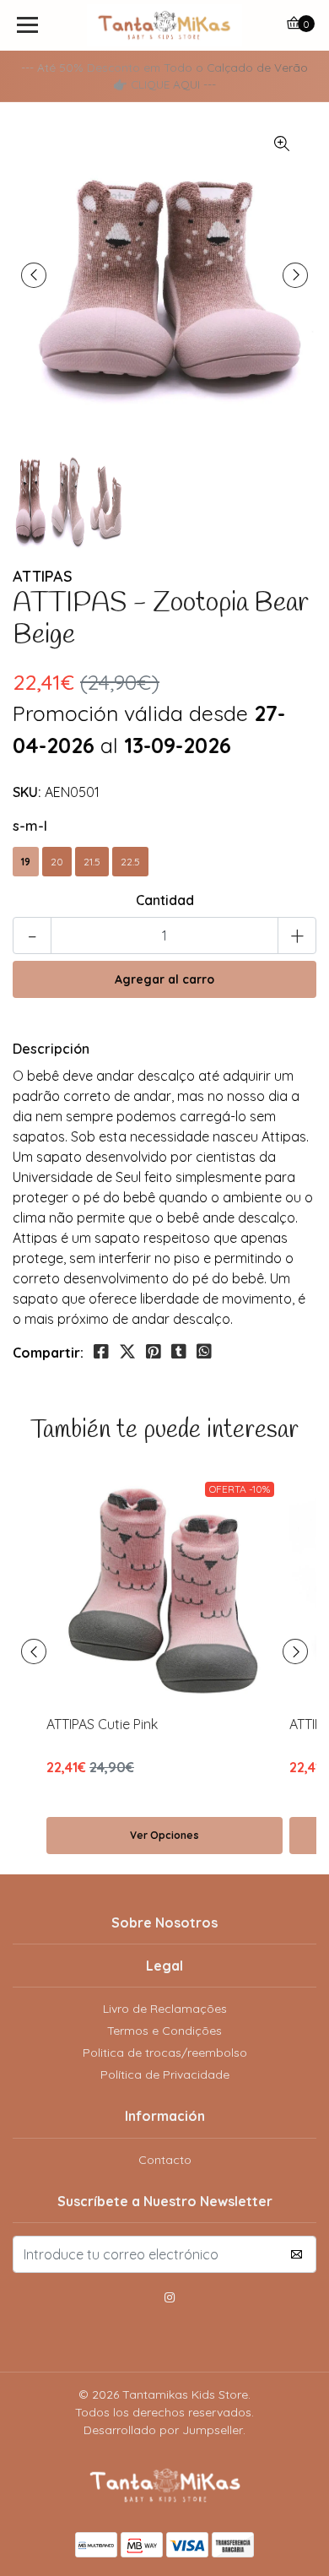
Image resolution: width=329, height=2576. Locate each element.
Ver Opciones (164, 1835)
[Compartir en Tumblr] (179, 1352)
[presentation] (34, 275)
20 (57, 862)
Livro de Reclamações (165, 2009)
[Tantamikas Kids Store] (164, 25)
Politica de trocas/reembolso (165, 2053)
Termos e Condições (164, 2031)
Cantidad (165, 900)
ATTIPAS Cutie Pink (102, 1724)
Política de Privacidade (165, 2074)
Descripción (51, 1049)
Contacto (165, 2160)
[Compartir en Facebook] (101, 1352)
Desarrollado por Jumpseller (163, 2430)
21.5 (92, 862)
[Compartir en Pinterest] (154, 1352)
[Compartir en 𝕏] (127, 1352)
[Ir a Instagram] (170, 2300)
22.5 (130, 862)
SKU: (27, 792)
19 (26, 862)
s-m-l (30, 826)
